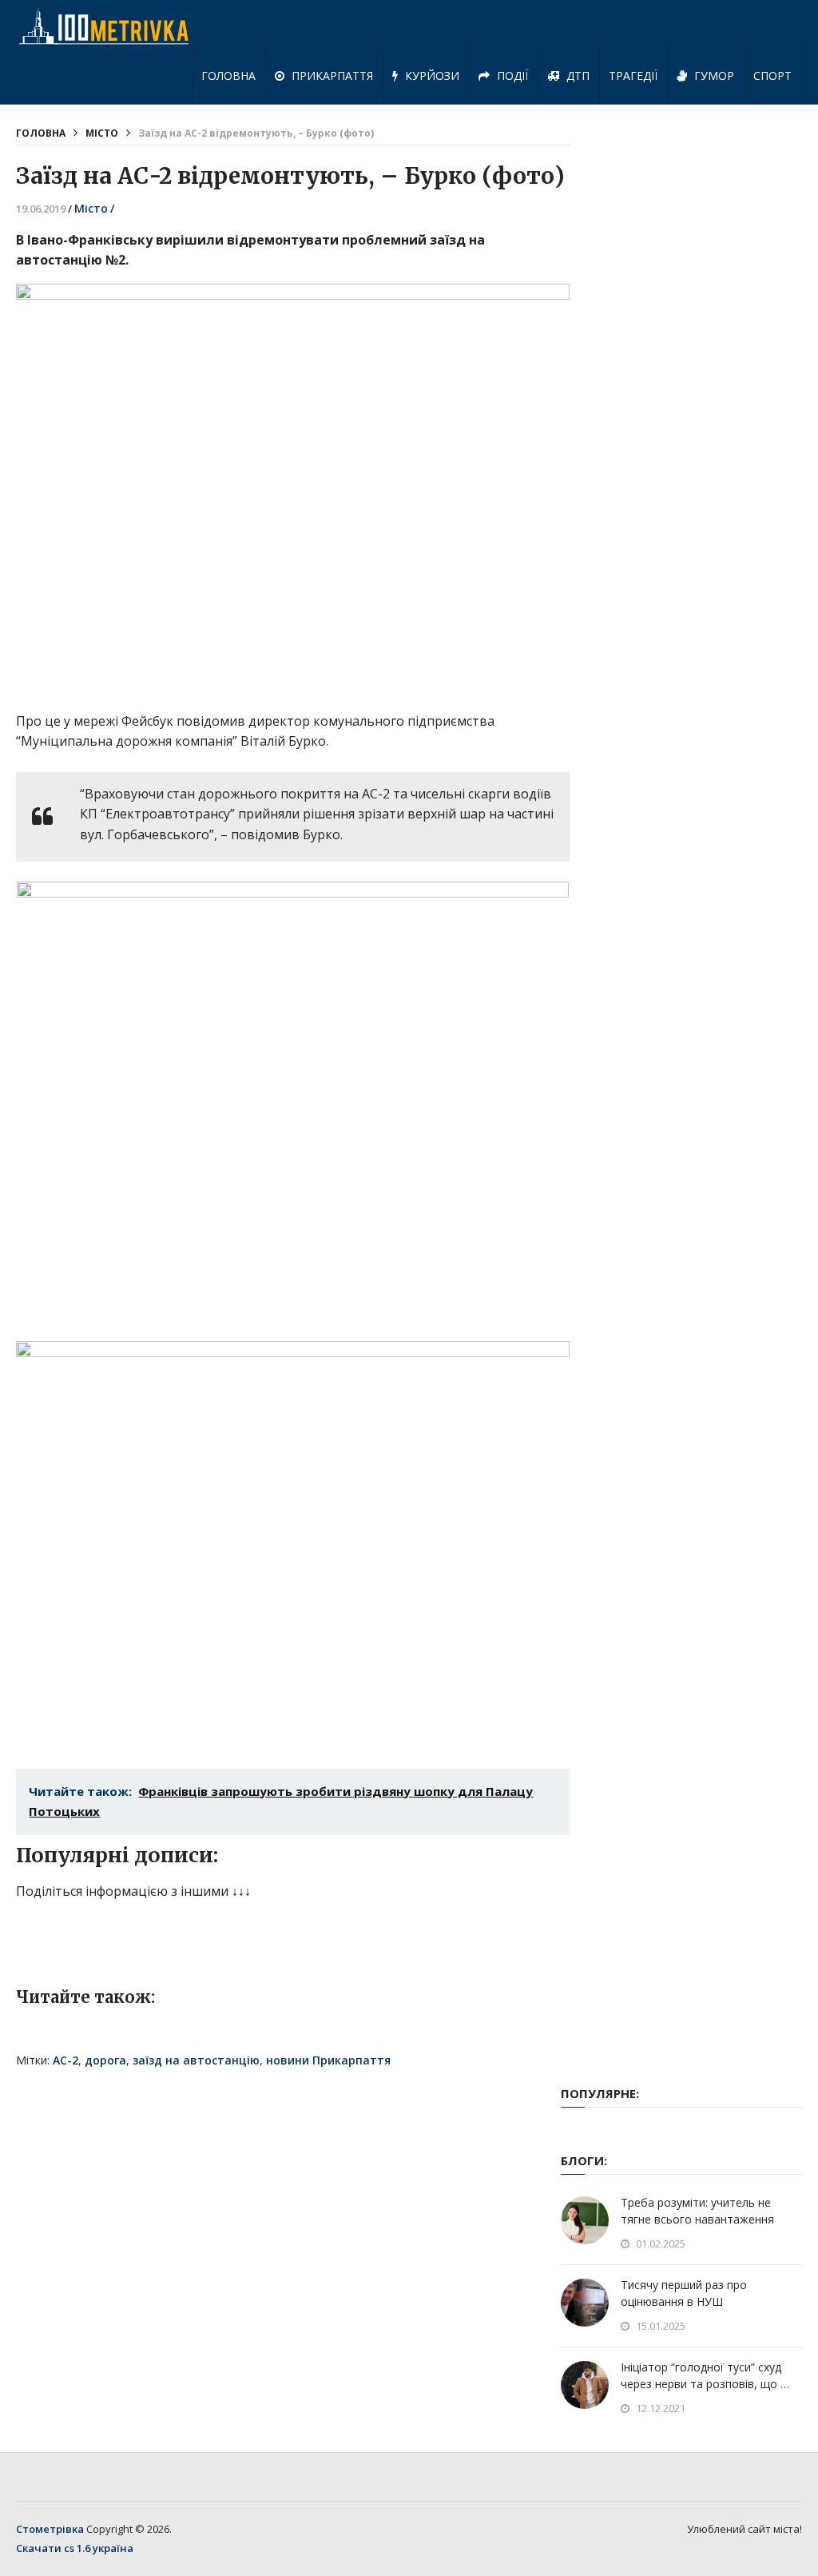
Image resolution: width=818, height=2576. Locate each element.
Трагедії (633, 76)
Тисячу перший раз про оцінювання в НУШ (684, 2293)
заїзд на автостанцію (196, 2060)
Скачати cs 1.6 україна (75, 2548)
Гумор (713, 76)
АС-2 (66, 2060)
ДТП (576, 76)
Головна (228, 76)
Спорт (772, 76)
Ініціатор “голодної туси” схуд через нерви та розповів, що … (705, 2375)
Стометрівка (50, 2529)
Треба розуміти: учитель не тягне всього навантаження (697, 2211)
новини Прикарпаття (328, 2060)
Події (511, 76)
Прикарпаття (331, 76)
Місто (102, 133)
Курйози (431, 76)
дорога (105, 2060)
